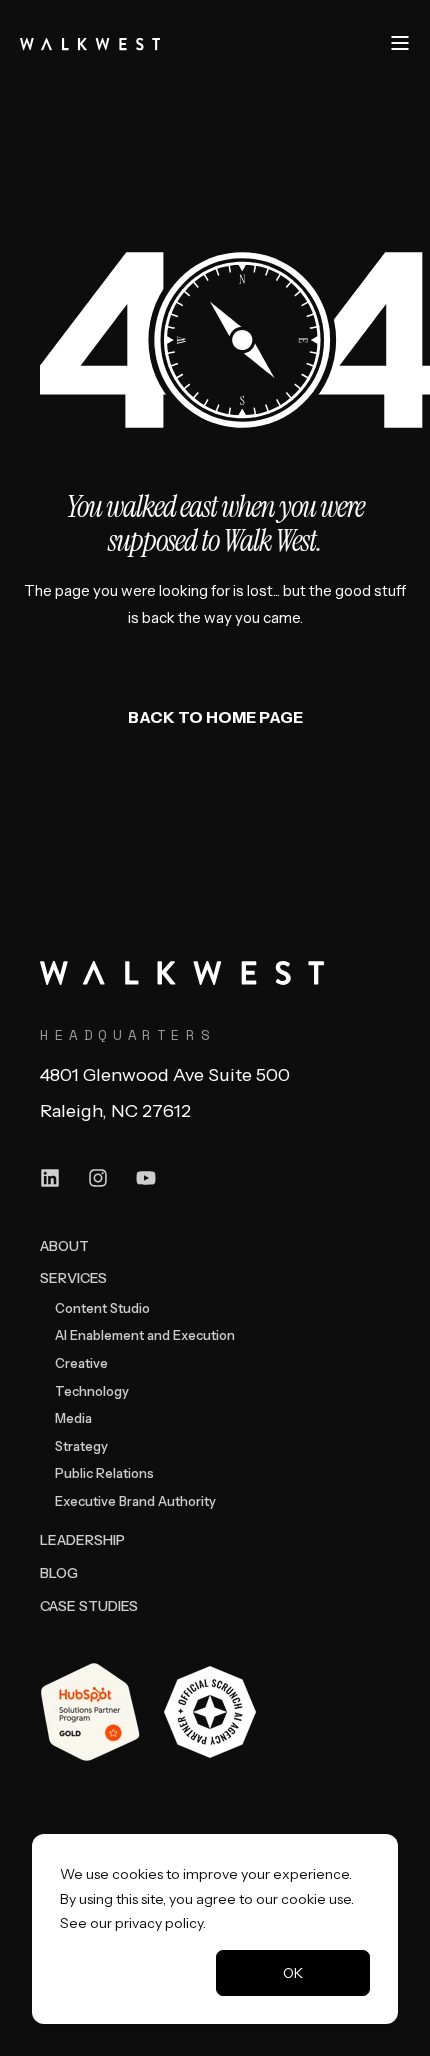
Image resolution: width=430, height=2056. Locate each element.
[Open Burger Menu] (400, 43)
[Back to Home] (90, 42)
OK (293, 1973)
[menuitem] (64, 1245)
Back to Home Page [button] (215, 717)
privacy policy (159, 1923)
